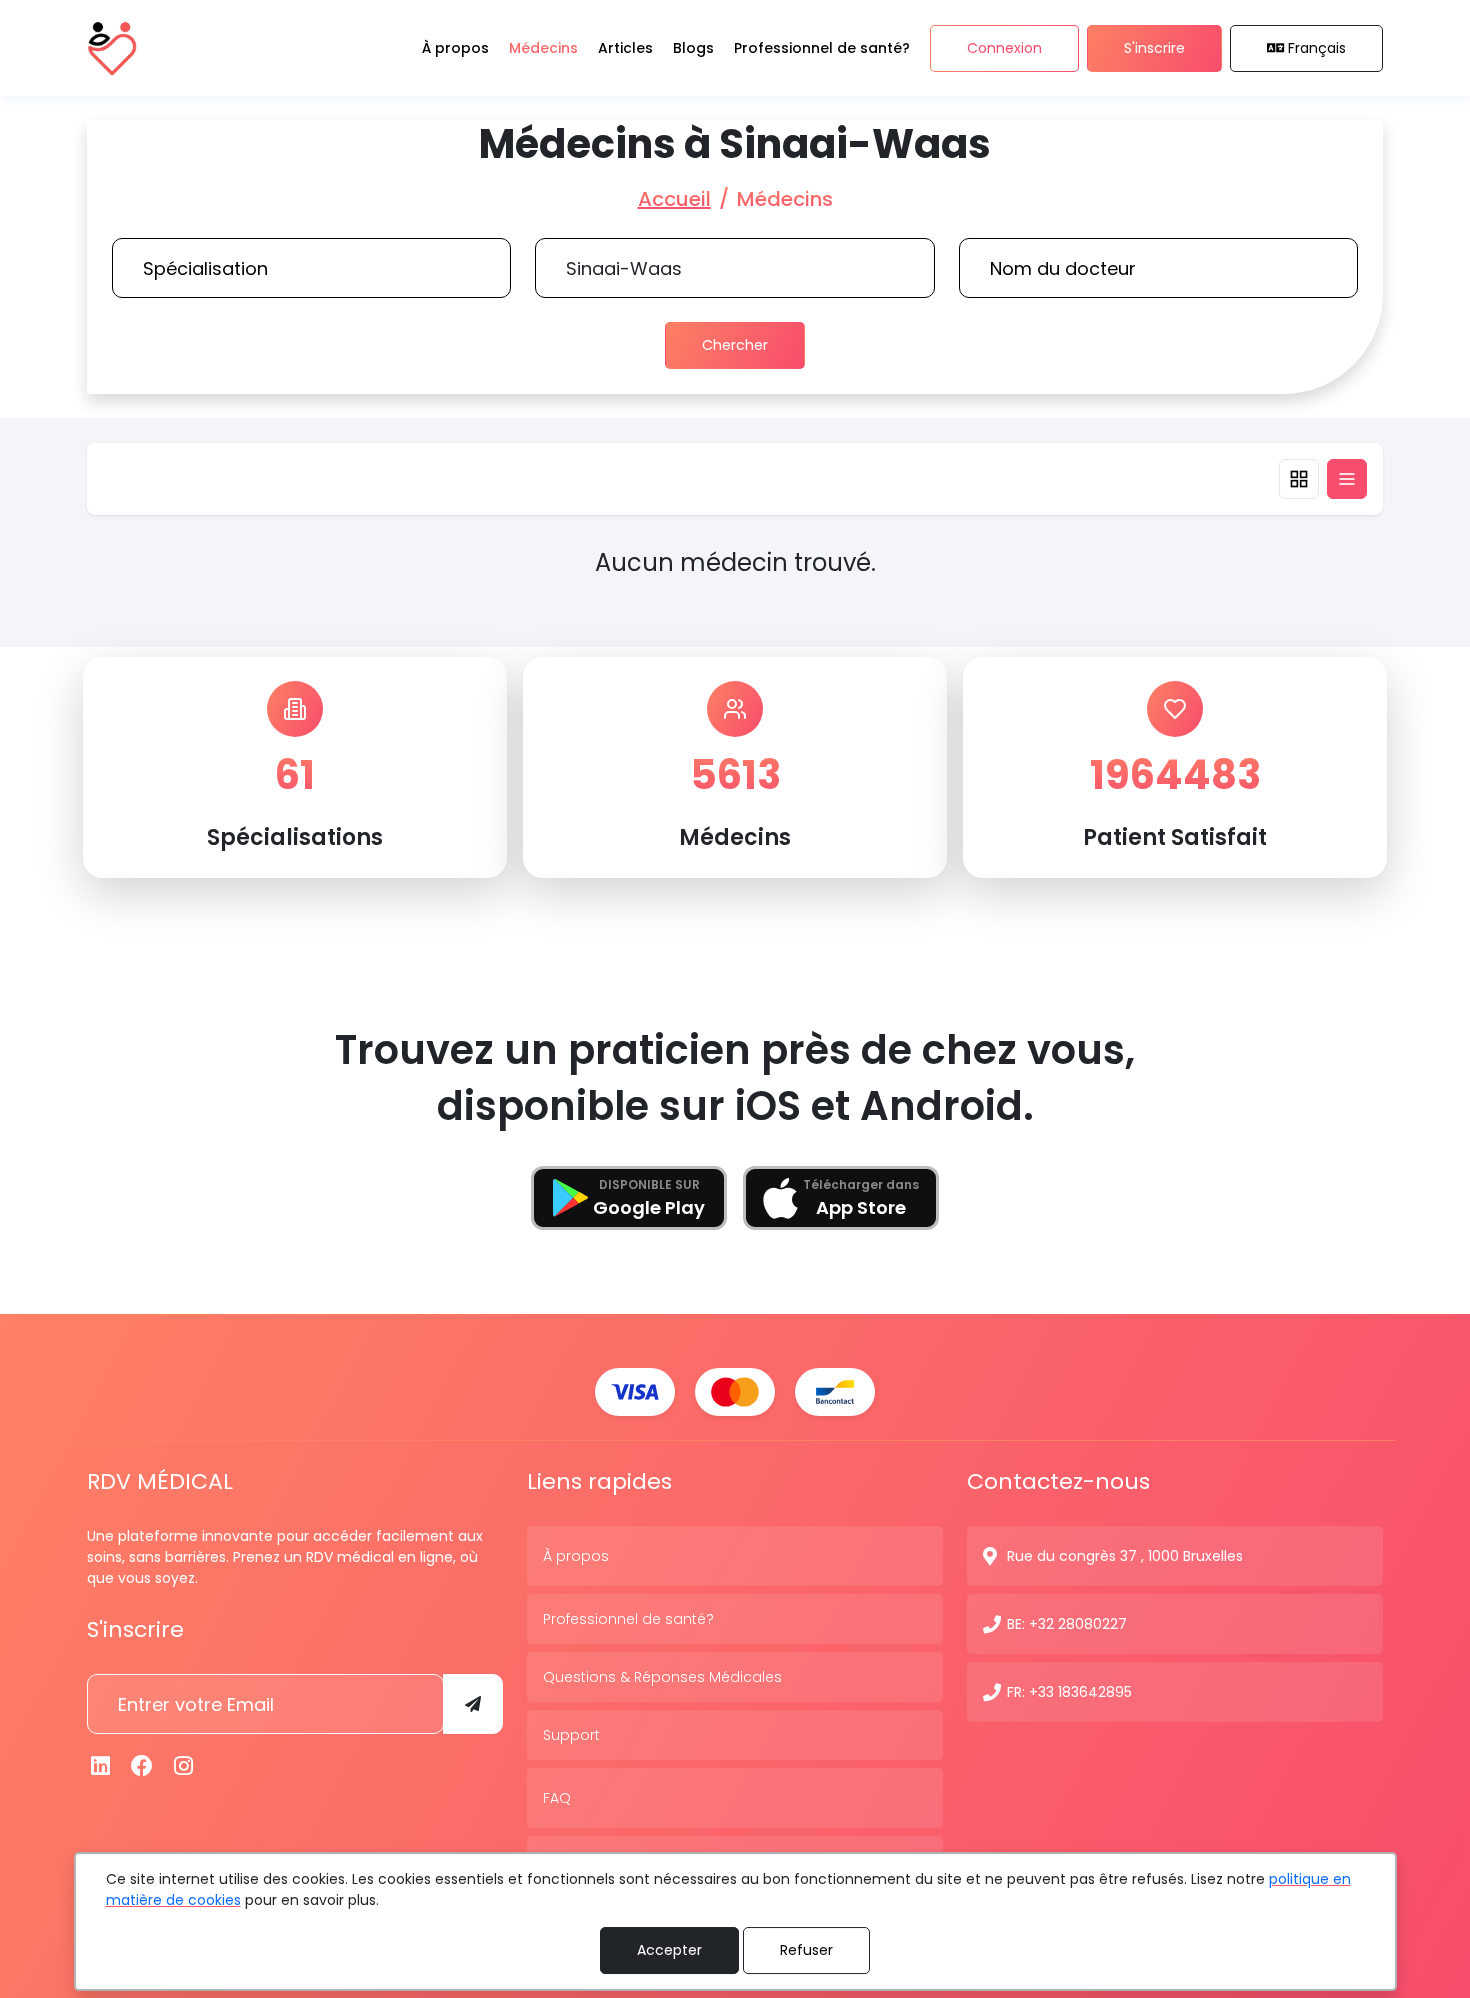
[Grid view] (1299, 479)
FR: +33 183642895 (1069, 1692)
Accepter (669, 1950)
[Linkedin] (101, 1766)
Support (571, 1735)
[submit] (473, 1704)
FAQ (557, 1798)
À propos (576, 1556)
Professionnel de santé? (628, 1619)
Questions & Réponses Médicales (662, 1677)
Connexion (1004, 48)
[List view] (1347, 479)
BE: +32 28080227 (1067, 1624)
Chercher (735, 345)
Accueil (674, 199)
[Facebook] (143, 1766)
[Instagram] (184, 1766)
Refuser (806, 1950)
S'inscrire (1154, 48)
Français (1317, 48)
